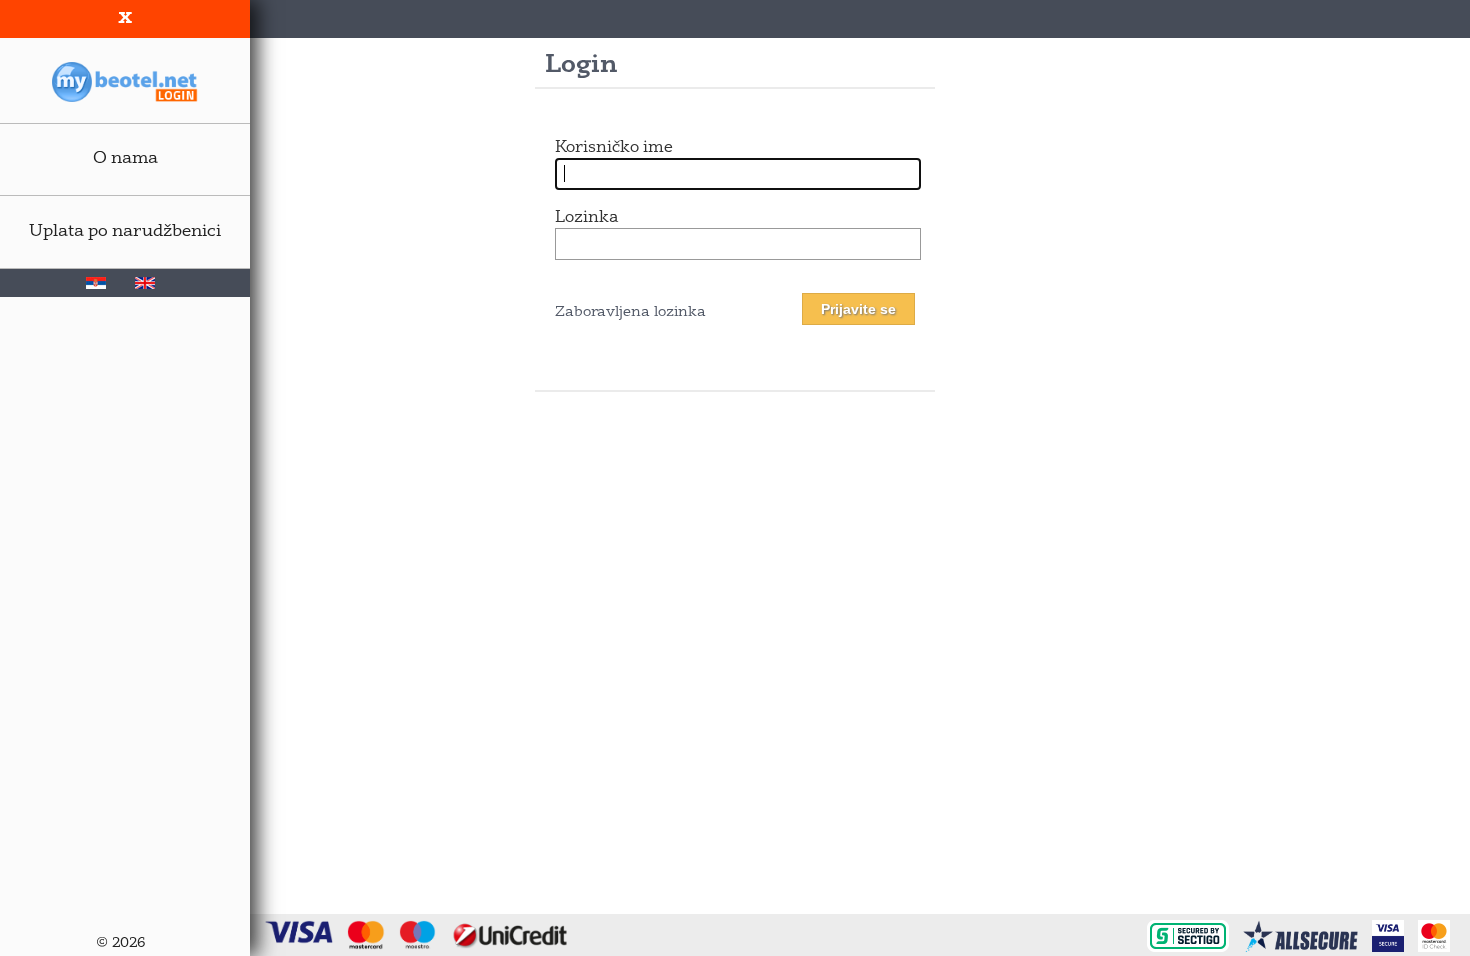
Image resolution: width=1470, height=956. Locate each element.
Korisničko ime (614, 148)
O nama (125, 158)
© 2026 (120, 943)
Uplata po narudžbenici (125, 231)
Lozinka (586, 218)
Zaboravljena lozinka (630, 312)
